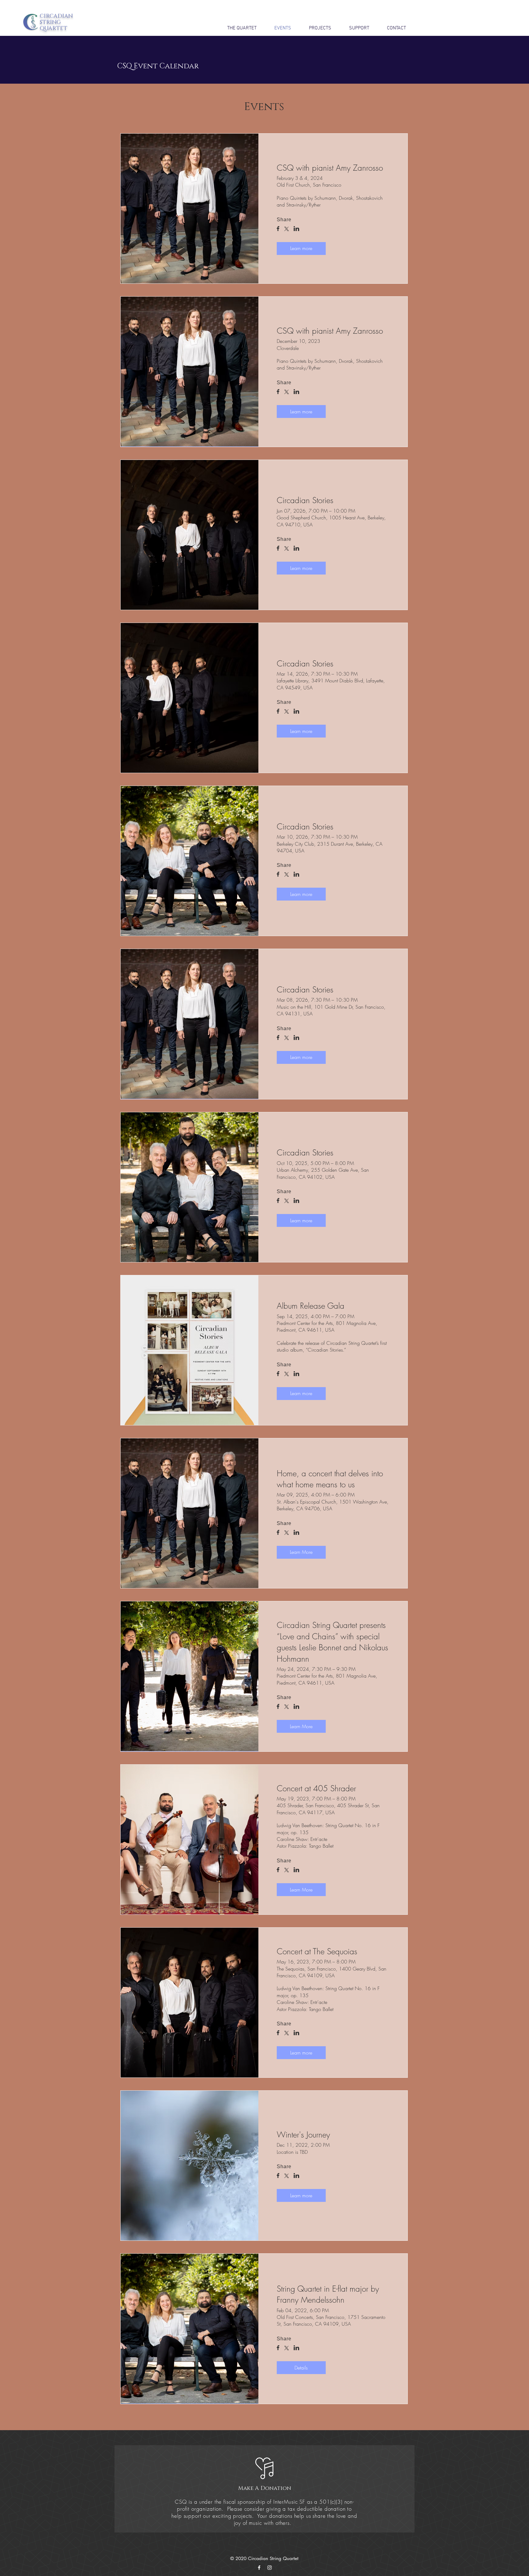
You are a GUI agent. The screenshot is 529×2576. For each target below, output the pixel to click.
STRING (50, 22)
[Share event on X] (287, 230)
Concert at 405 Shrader (316, 1789)
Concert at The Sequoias (317, 1952)
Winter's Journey (303, 2135)
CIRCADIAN (56, 16)
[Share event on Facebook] (278, 229)
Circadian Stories (305, 500)
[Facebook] (259, 2568)
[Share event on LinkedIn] (296, 229)
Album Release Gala (311, 1306)
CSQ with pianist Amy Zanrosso (330, 168)
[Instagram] (270, 2568)
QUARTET (54, 28)
